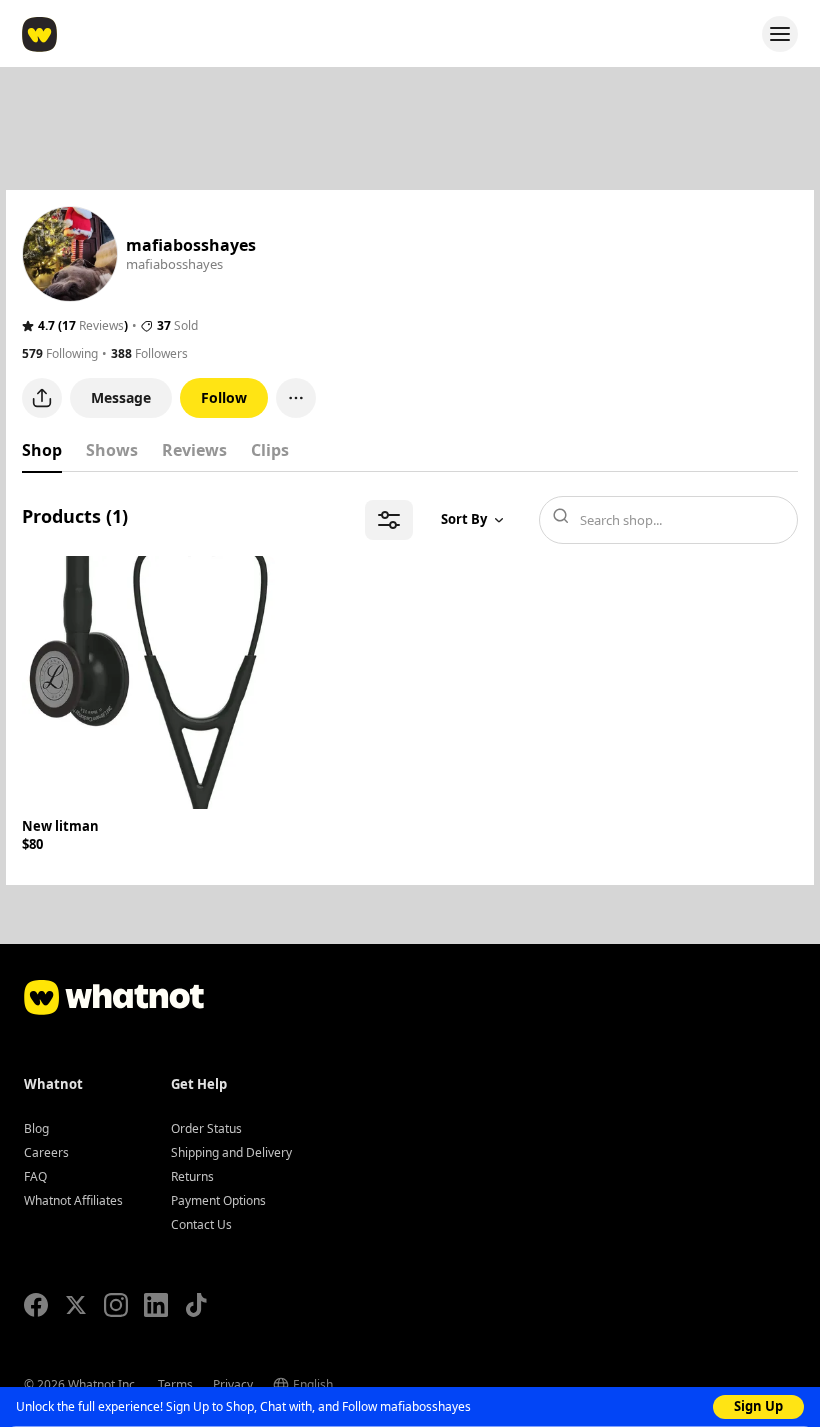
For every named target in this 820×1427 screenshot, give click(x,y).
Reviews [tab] (194, 450)
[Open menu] (780, 34)
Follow (224, 397)
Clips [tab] (270, 450)
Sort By (464, 519)
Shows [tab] (112, 450)
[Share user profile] (42, 398)
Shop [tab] (42, 450)
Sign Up (758, 1406)
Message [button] (121, 397)
